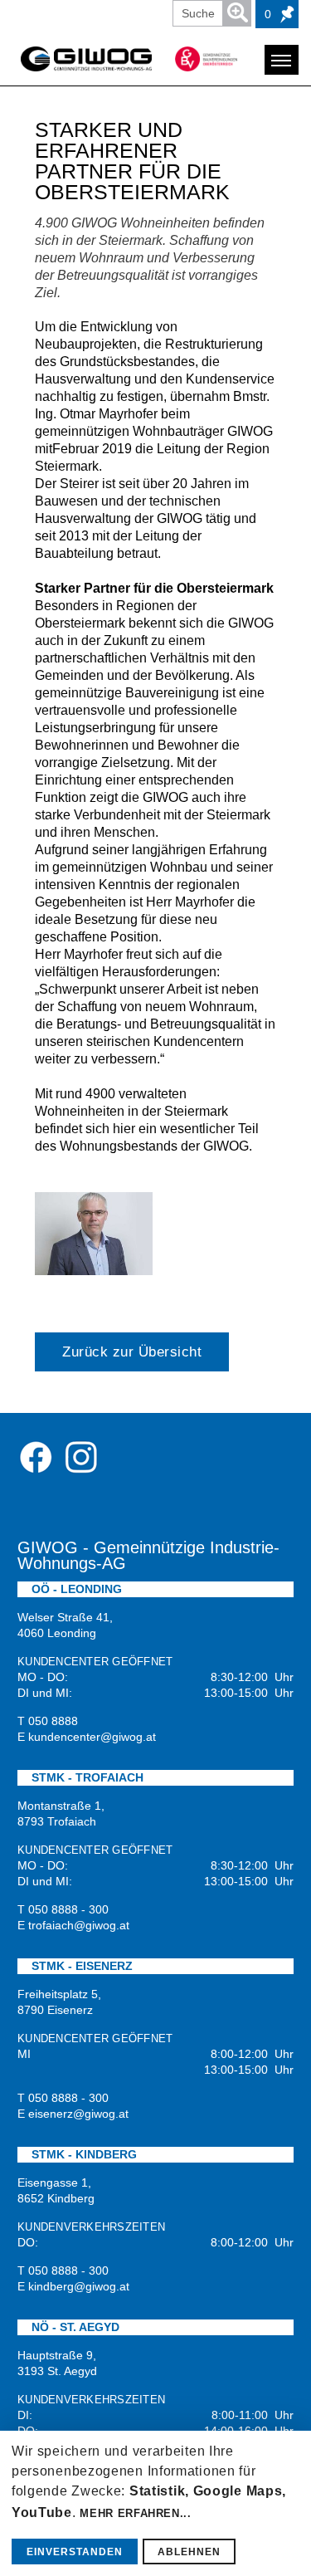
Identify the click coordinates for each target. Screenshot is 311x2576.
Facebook (36, 1457)
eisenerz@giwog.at (78, 2114)
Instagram (80, 1457)
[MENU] (282, 60)
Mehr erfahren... (135, 2513)
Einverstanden (75, 2552)
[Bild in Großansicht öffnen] (94, 1234)
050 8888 (53, 1721)
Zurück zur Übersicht (132, 1352)
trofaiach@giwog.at (79, 1925)
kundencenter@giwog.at (92, 1737)
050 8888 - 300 (68, 1909)
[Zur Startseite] (86, 59)
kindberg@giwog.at (79, 2286)
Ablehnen (189, 2552)
